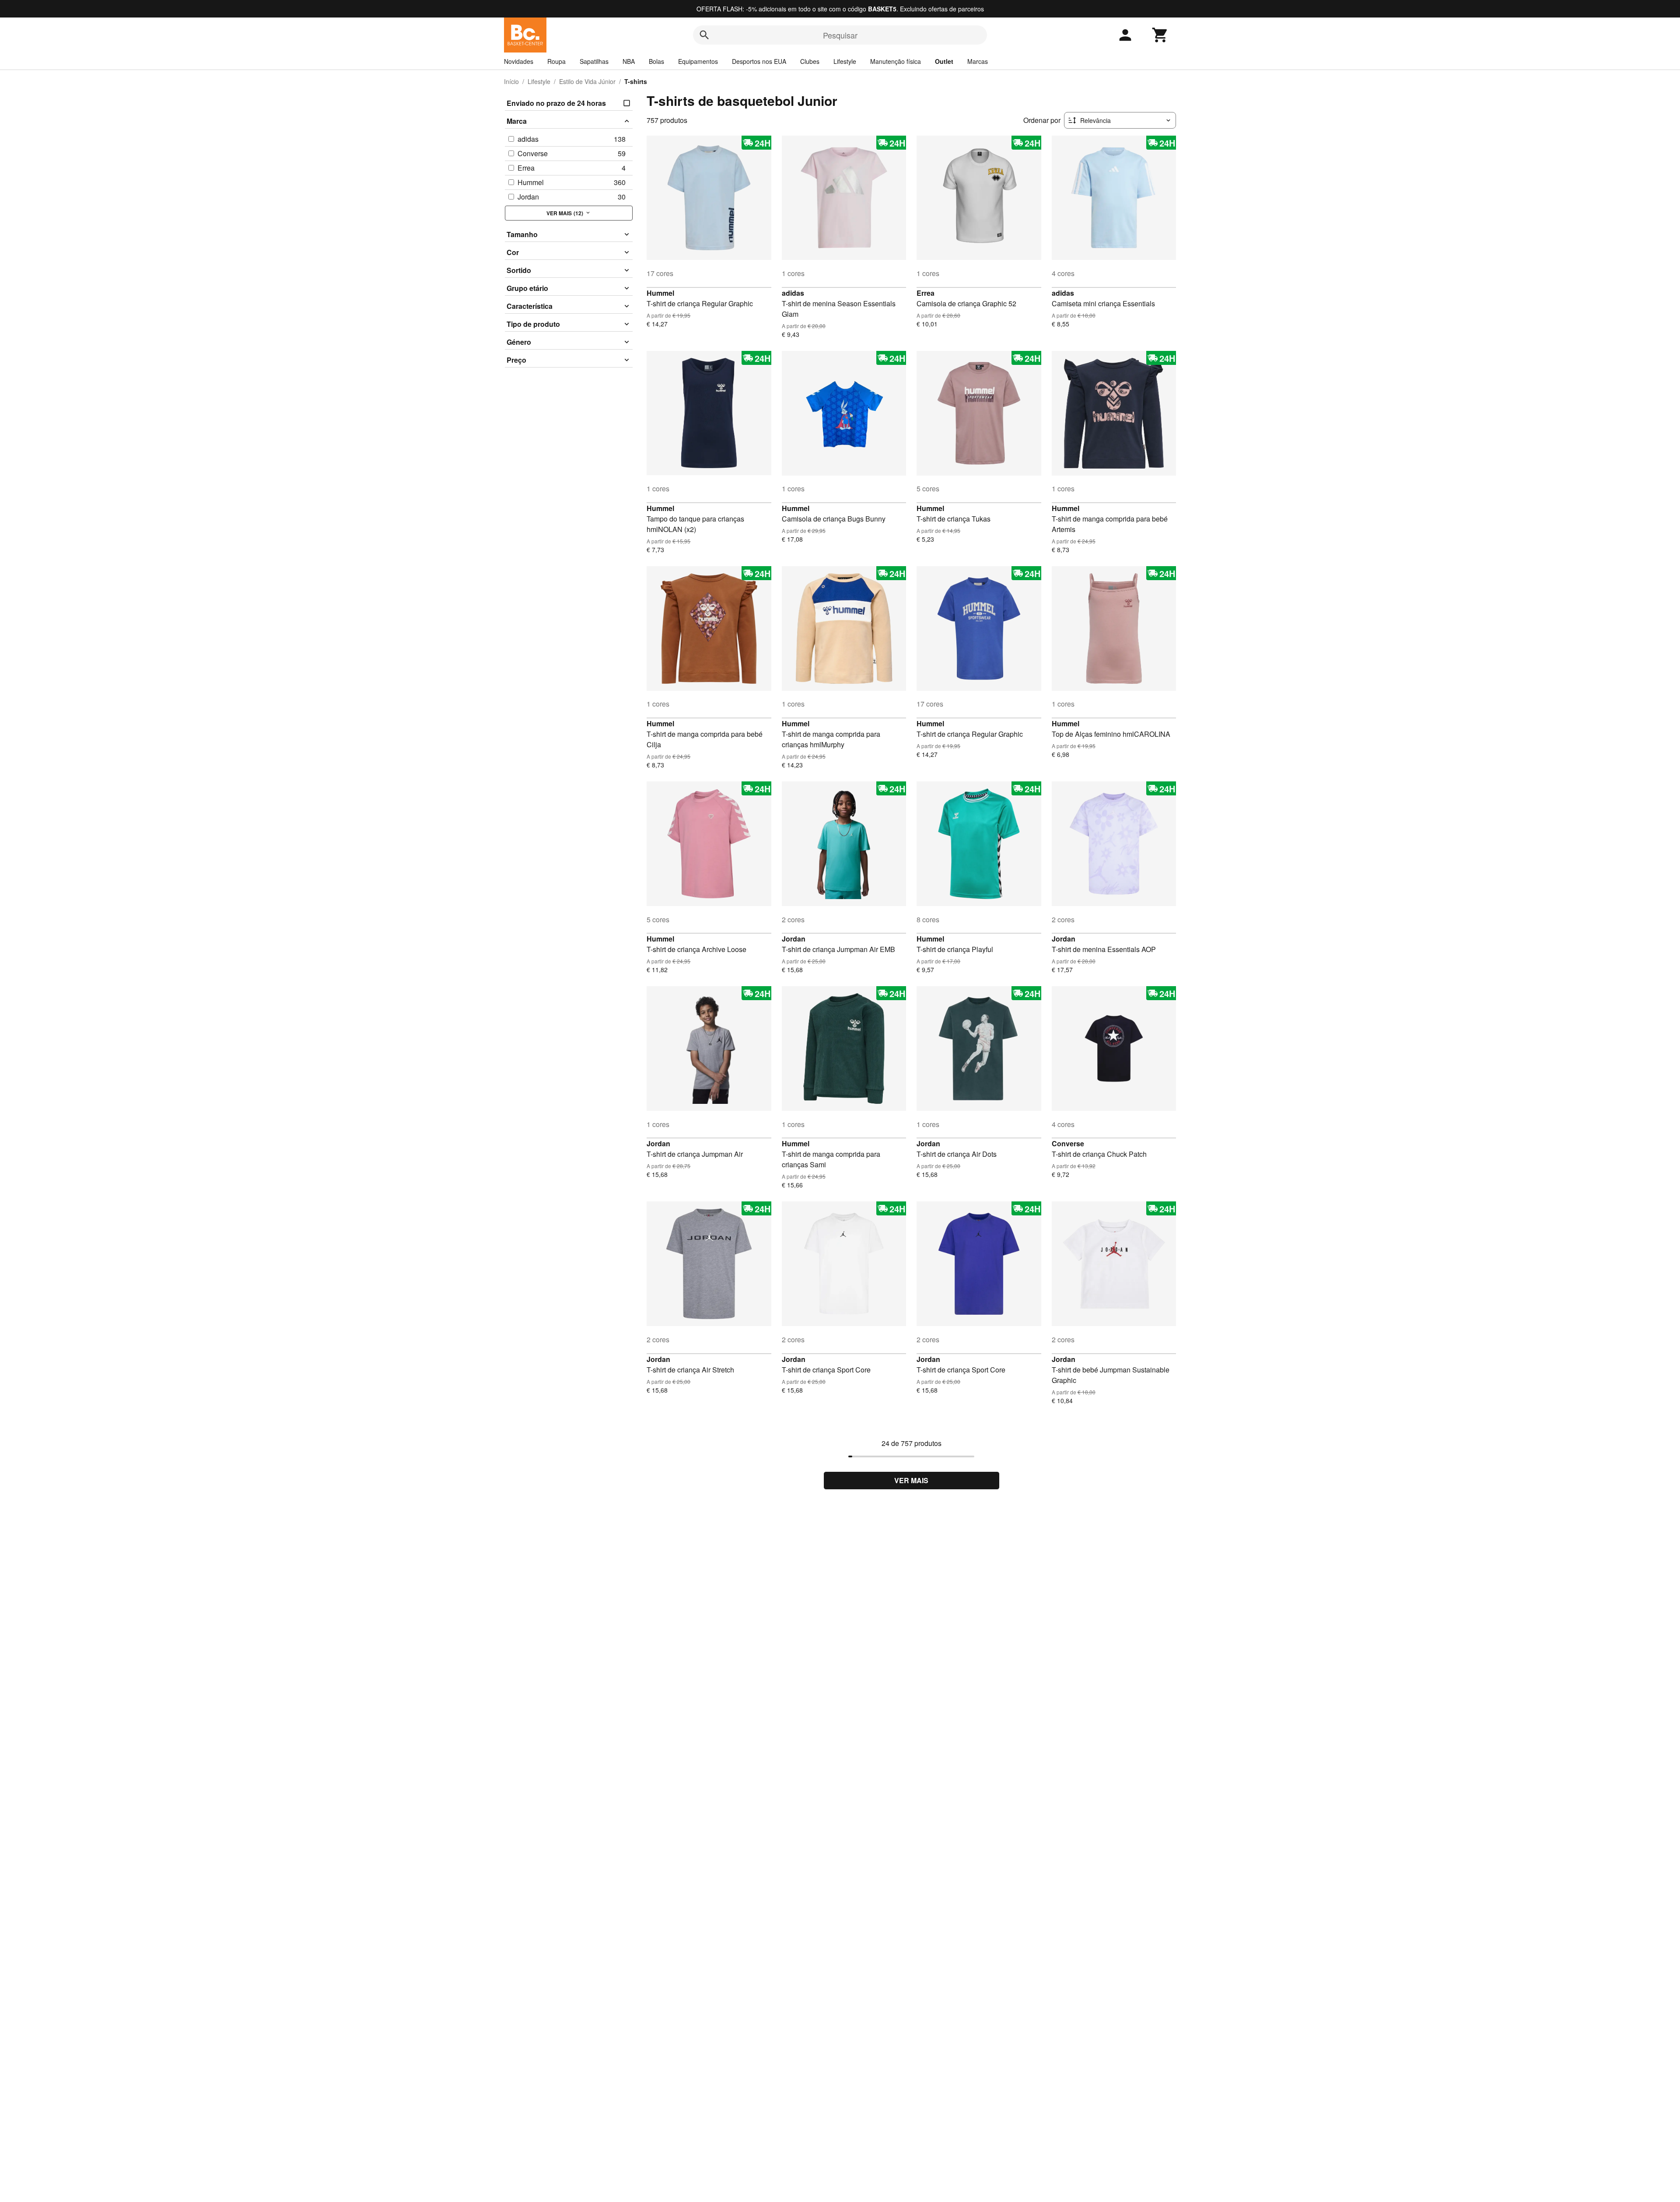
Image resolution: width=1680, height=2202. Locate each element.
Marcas (978, 61)
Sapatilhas (594, 61)
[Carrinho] (1160, 35)
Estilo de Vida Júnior (587, 81)
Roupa (556, 61)
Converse (1068, 1143)
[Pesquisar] (704, 35)
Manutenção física (896, 61)
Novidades (519, 61)
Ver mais (911, 1480)
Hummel (660, 293)
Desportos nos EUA (759, 61)
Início (511, 81)
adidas (793, 293)
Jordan (794, 939)
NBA (629, 61)
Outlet (944, 61)
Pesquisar (840, 35)
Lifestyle (845, 61)
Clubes (810, 61)
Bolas (656, 61)
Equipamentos (698, 61)
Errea (926, 293)
